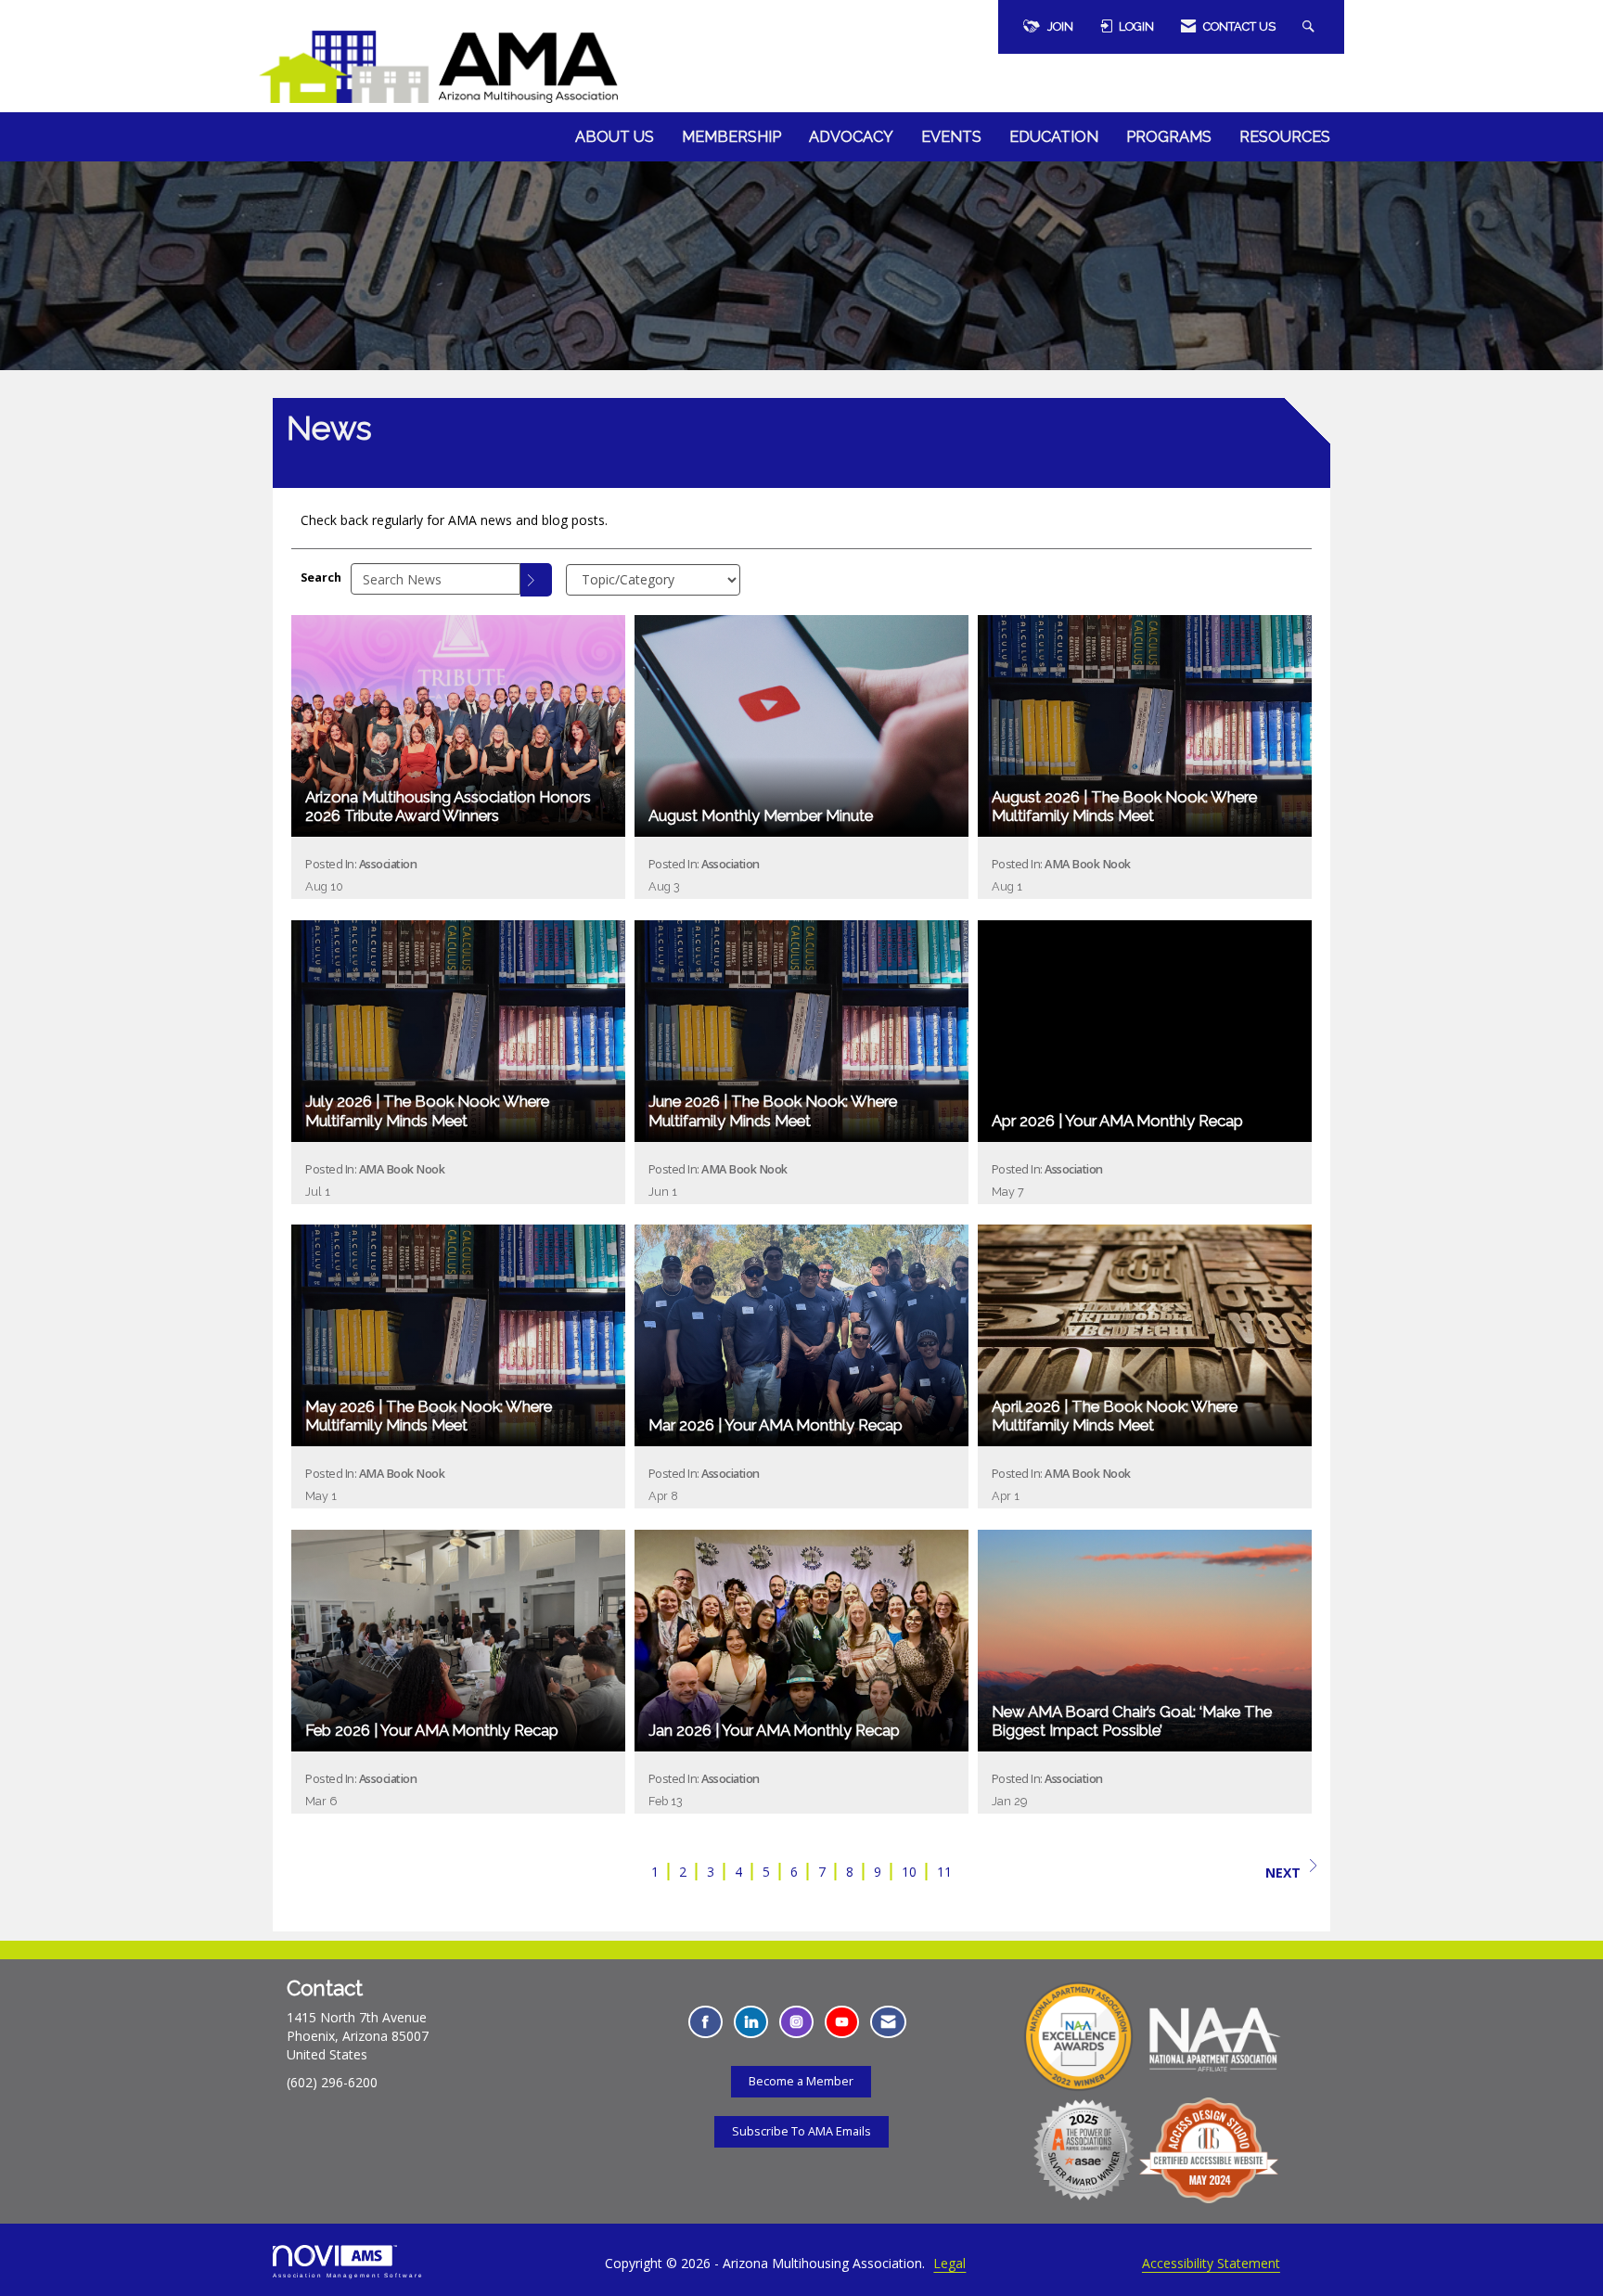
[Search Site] (1311, 27)
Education (1054, 137)
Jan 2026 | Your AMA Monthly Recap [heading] (774, 1730)
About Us (615, 137)
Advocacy (851, 137)
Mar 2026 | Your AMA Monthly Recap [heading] (776, 1425)
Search (321, 577)
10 (909, 1872)
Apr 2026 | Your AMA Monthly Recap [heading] (1117, 1121)
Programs (1169, 137)
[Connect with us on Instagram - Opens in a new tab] (796, 2022)
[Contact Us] (888, 2022)
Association (388, 864)
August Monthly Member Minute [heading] (761, 815)
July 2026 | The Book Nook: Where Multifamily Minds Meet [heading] (427, 1110)
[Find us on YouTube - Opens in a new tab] (842, 2022)
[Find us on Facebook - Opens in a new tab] (705, 2022)
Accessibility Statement (1211, 2263)
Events (951, 137)
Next (1283, 1873)
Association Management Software (348, 2275)
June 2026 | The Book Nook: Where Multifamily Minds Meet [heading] (773, 1110)
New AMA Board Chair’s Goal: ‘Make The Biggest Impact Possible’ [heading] (1132, 1721)
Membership (731, 137)
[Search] (536, 580)
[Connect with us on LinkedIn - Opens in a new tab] (751, 2022)
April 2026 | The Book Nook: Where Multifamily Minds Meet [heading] (1115, 1416)
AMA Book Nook (1088, 864)
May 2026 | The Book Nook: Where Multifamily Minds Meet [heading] (429, 1416)
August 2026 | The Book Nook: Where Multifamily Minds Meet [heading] (1124, 806)
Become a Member (801, 2081)
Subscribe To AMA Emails (801, 2131)
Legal (949, 2263)
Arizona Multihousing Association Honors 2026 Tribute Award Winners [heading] (448, 806)
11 (944, 1872)
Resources (1285, 137)
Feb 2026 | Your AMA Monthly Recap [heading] (432, 1730)
